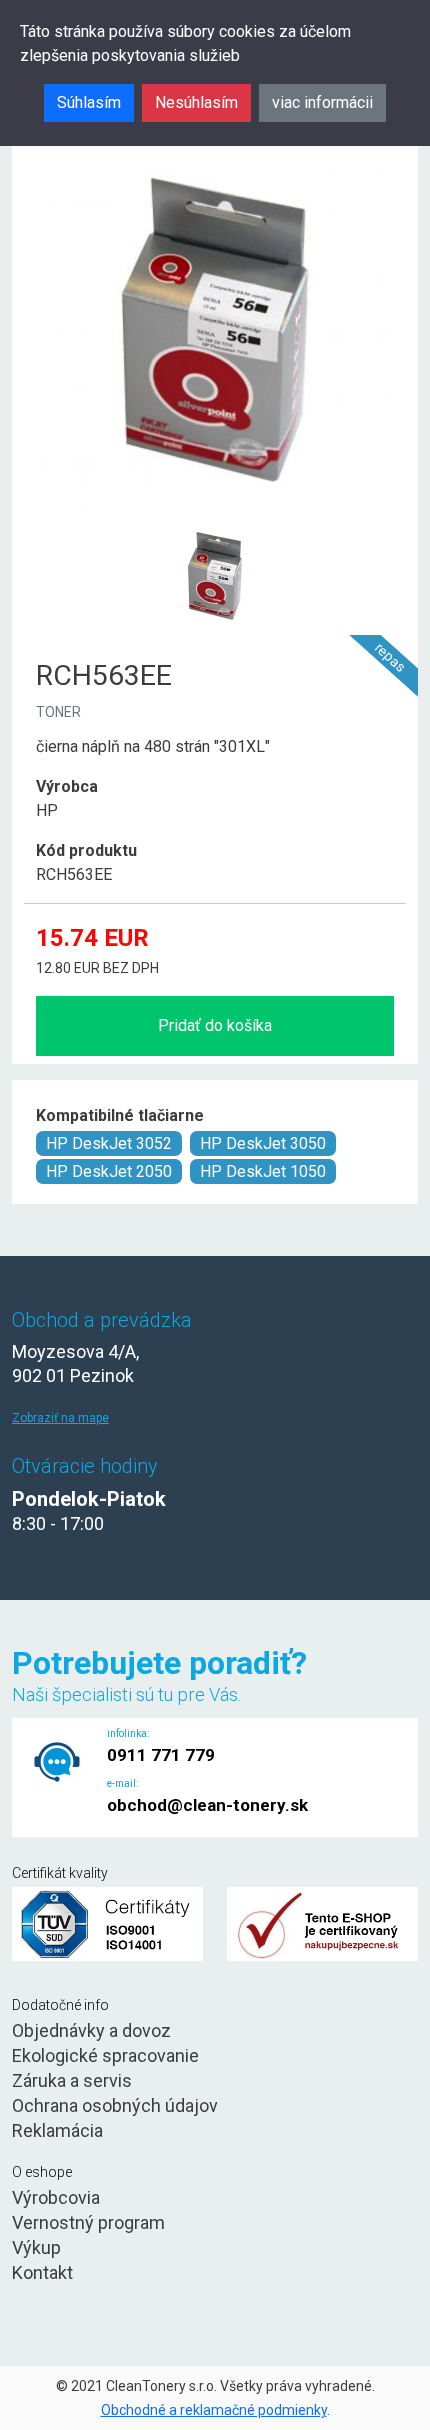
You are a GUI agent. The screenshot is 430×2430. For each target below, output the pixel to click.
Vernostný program (88, 2222)
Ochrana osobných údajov (115, 2105)
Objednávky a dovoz (91, 2030)
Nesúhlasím (196, 102)
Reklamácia (57, 2130)
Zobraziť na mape (60, 1418)
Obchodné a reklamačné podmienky (214, 2410)
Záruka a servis (72, 2080)
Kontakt (42, 2272)
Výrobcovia (56, 2197)
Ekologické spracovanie (105, 2055)
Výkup (36, 2247)
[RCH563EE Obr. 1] (215, 529)
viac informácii (322, 102)
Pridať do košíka (215, 1025)
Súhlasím (89, 102)
